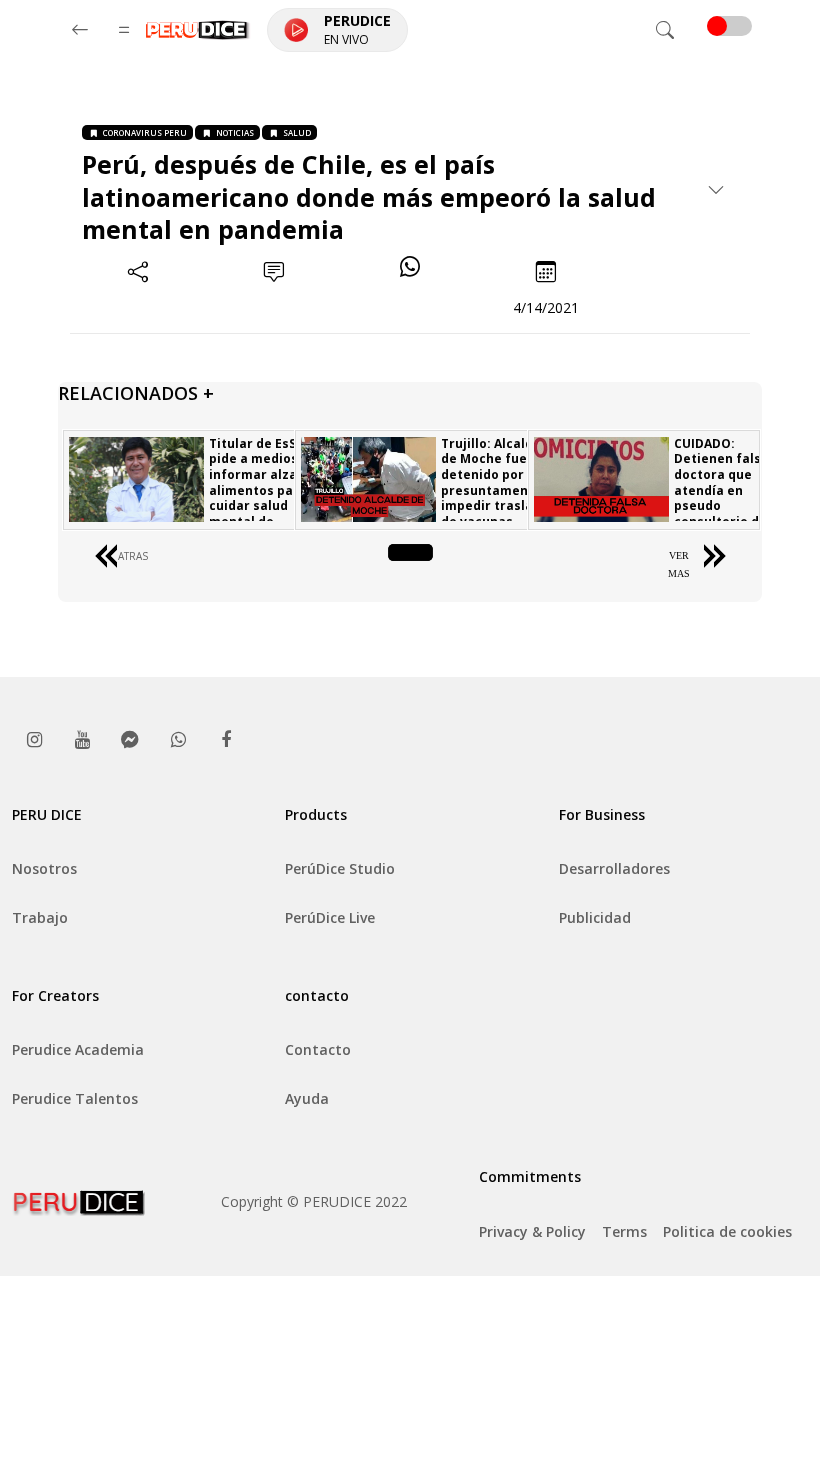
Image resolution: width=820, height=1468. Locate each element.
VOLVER (410, 555)
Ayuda (307, 1098)
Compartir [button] (138, 307)
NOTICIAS (235, 132)
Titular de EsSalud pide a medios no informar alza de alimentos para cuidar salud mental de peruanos (266, 490)
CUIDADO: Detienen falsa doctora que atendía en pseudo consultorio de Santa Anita (721, 490)
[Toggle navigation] (665, 30)
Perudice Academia (78, 1049)
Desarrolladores (614, 868)
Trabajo (40, 917)
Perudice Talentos (75, 1098)
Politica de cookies (727, 1231)
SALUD (297, 132)
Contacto (318, 1049)
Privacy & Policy (532, 1231)
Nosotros (44, 868)
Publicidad (595, 917)
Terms (624, 1231)
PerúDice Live (330, 917)
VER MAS (679, 564)
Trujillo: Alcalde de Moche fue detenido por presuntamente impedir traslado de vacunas (495, 482)
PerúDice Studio (340, 868)
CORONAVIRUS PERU (145, 132)
